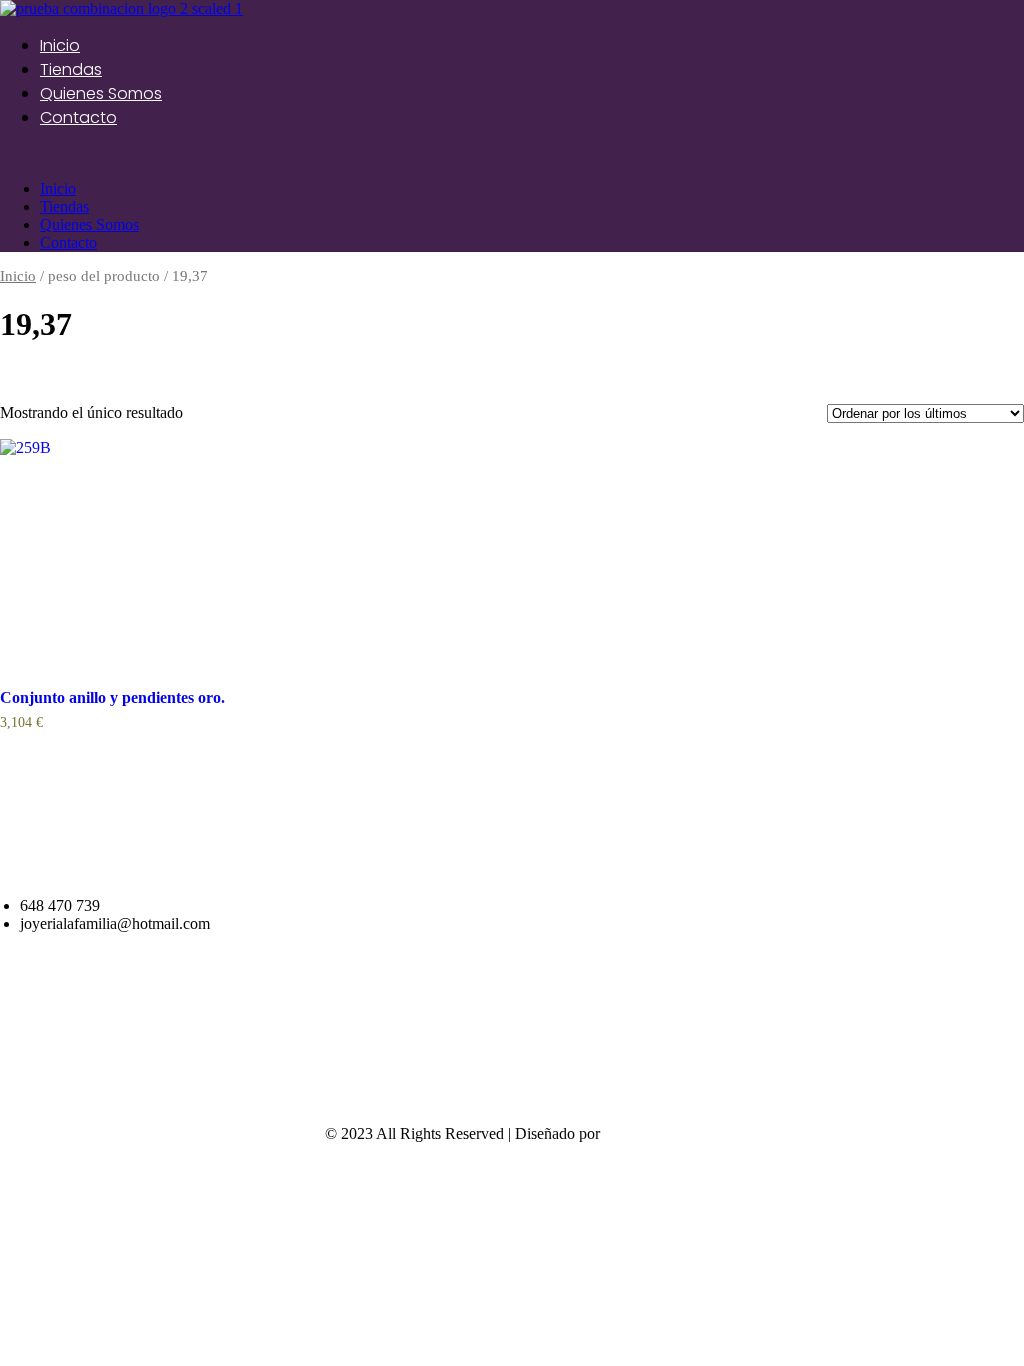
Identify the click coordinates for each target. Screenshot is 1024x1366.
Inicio (60, 45)
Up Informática (652, 1133)
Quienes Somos (101, 93)
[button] (512, 155)
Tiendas (71, 69)
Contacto (78, 117)
